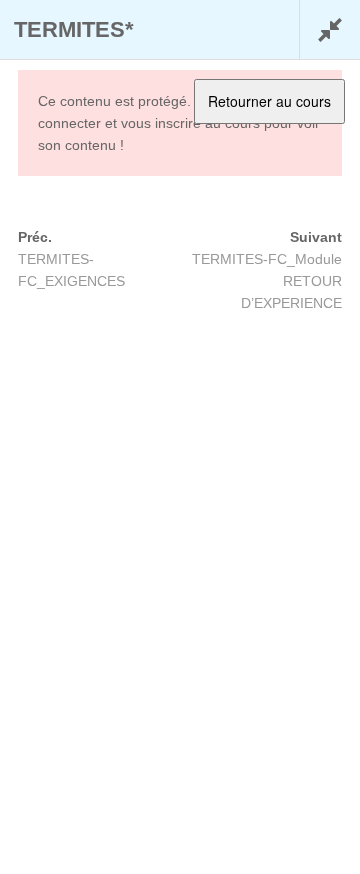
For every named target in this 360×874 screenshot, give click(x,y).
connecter (69, 123)
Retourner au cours (269, 101)
